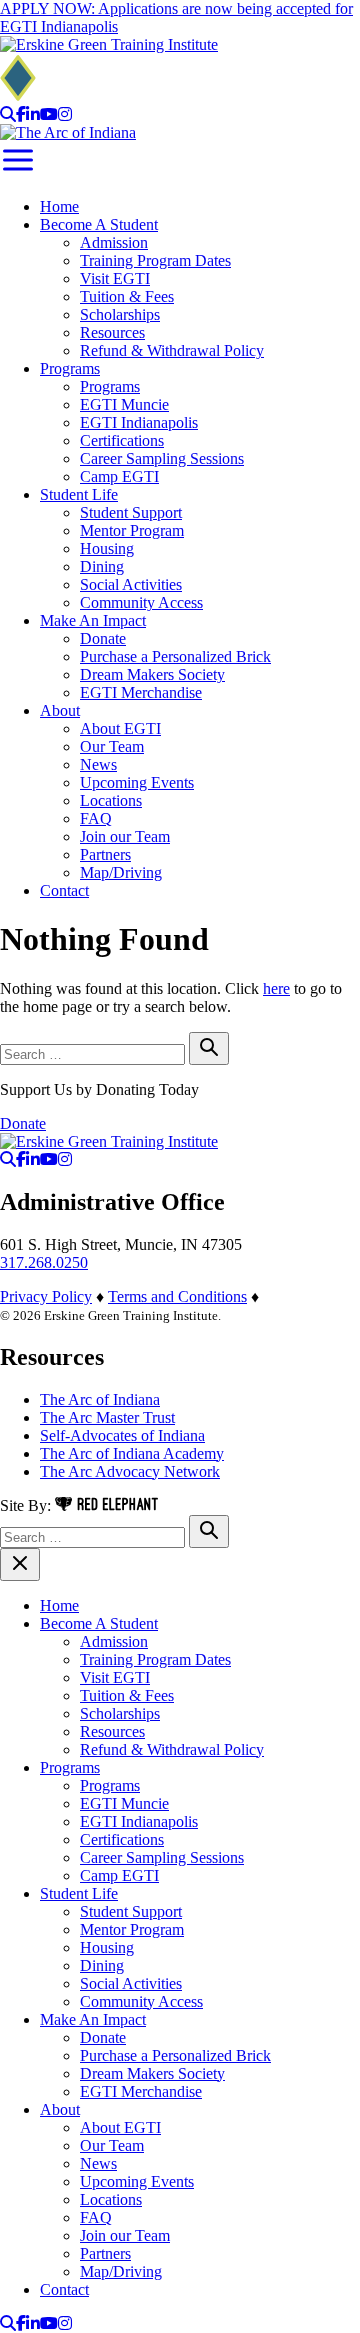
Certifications (122, 440)
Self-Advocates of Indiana (122, 1435)
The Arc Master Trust (107, 1417)
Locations (111, 800)
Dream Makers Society (152, 674)
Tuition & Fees (127, 296)
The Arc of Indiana (100, 1399)
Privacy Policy (46, 1296)
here (276, 988)
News (98, 764)
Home (59, 206)
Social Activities (131, 584)
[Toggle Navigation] (18, 172)
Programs (70, 368)
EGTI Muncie (124, 404)
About (60, 710)
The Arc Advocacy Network (130, 1471)
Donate (103, 638)
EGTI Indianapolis (139, 422)
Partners (105, 854)
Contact (64, 890)
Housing (107, 548)
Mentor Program (132, 530)
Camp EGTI (119, 476)
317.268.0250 (44, 1262)
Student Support (131, 512)
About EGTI (120, 728)
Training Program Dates (155, 260)
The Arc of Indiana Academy (132, 1453)
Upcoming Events (137, 782)
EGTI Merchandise (141, 692)
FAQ (96, 818)
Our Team (112, 746)
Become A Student (99, 224)
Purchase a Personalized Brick (175, 656)
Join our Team (125, 836)
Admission (114, 242)
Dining (102, 566)
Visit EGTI (115, 278)
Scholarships (120, 314)
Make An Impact (93, 620)
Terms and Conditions (177, 1296)
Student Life (79, 494)
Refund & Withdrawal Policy (172, 350)
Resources (112, 332)
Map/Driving (121, 872)
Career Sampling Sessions (162, 458)
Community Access (141, 602)
